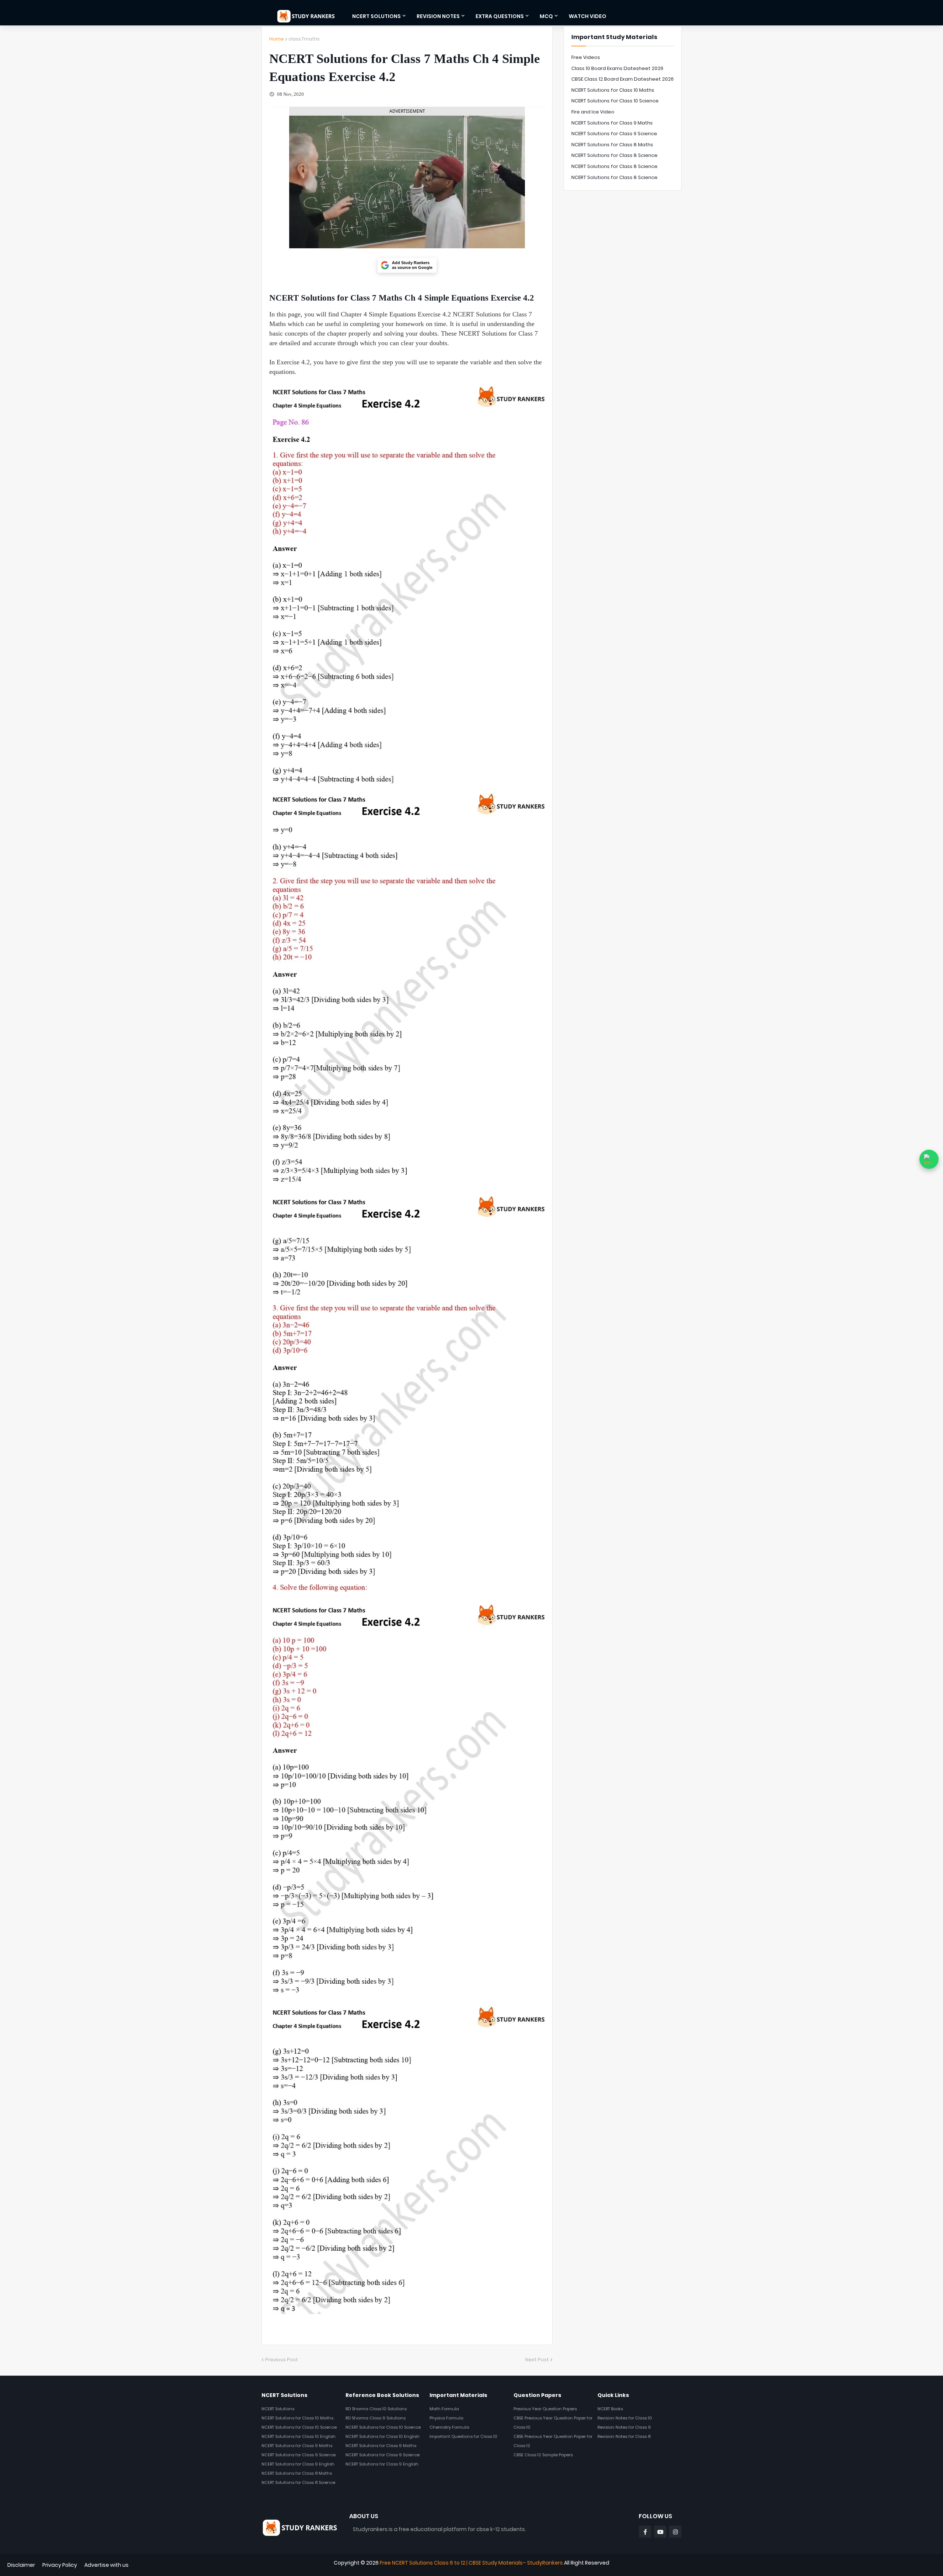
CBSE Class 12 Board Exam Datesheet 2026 (623, 79)
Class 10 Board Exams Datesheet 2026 (617, 68)
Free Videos (586, 57)
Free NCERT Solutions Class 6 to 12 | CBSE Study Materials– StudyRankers (471, 2563)
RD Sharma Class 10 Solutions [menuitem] (376, 2409)
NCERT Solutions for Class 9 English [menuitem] (298, 2464)
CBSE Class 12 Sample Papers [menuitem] (543, 2455)
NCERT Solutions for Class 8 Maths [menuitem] (297, 2473)
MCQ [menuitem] (546, 16)
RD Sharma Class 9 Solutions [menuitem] (376, 2418)
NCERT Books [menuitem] (610, 2409)
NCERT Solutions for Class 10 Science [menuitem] (299, 2427)
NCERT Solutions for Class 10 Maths (613, 90)
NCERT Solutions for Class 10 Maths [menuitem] (297, 2418)
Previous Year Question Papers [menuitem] (545, 2409)
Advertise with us (106, 2565)
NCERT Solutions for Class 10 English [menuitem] (299, 2436)
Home (277, 39)
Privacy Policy (60, 2565)
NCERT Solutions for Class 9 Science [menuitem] (299, 2455)
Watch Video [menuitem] (588, 16)
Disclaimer (21, 2565)
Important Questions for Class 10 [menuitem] (463, 2436)
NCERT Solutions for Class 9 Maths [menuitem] (297, 2446)
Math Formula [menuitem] (444, 2409)
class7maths (304, 39)
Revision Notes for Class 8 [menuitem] (624, 2436)
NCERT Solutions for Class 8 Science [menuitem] (298, 2482)
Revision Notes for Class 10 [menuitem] (625, 2418)
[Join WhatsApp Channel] (929, 1159)
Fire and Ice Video (593, 112)
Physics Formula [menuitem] (446, 2418)
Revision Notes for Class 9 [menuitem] (624, 2427)
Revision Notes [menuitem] (438, 16)
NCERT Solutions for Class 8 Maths (612, 145)
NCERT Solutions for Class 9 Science (614, 134)
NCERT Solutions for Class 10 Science (615, 101)
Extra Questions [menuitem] (500, 16)
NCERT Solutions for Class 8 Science (614, 155)
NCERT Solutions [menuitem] (376, 16)
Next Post (537, 2360)
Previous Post (282, 2360)
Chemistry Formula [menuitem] (449, 2427)
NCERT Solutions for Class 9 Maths (612, 123)
